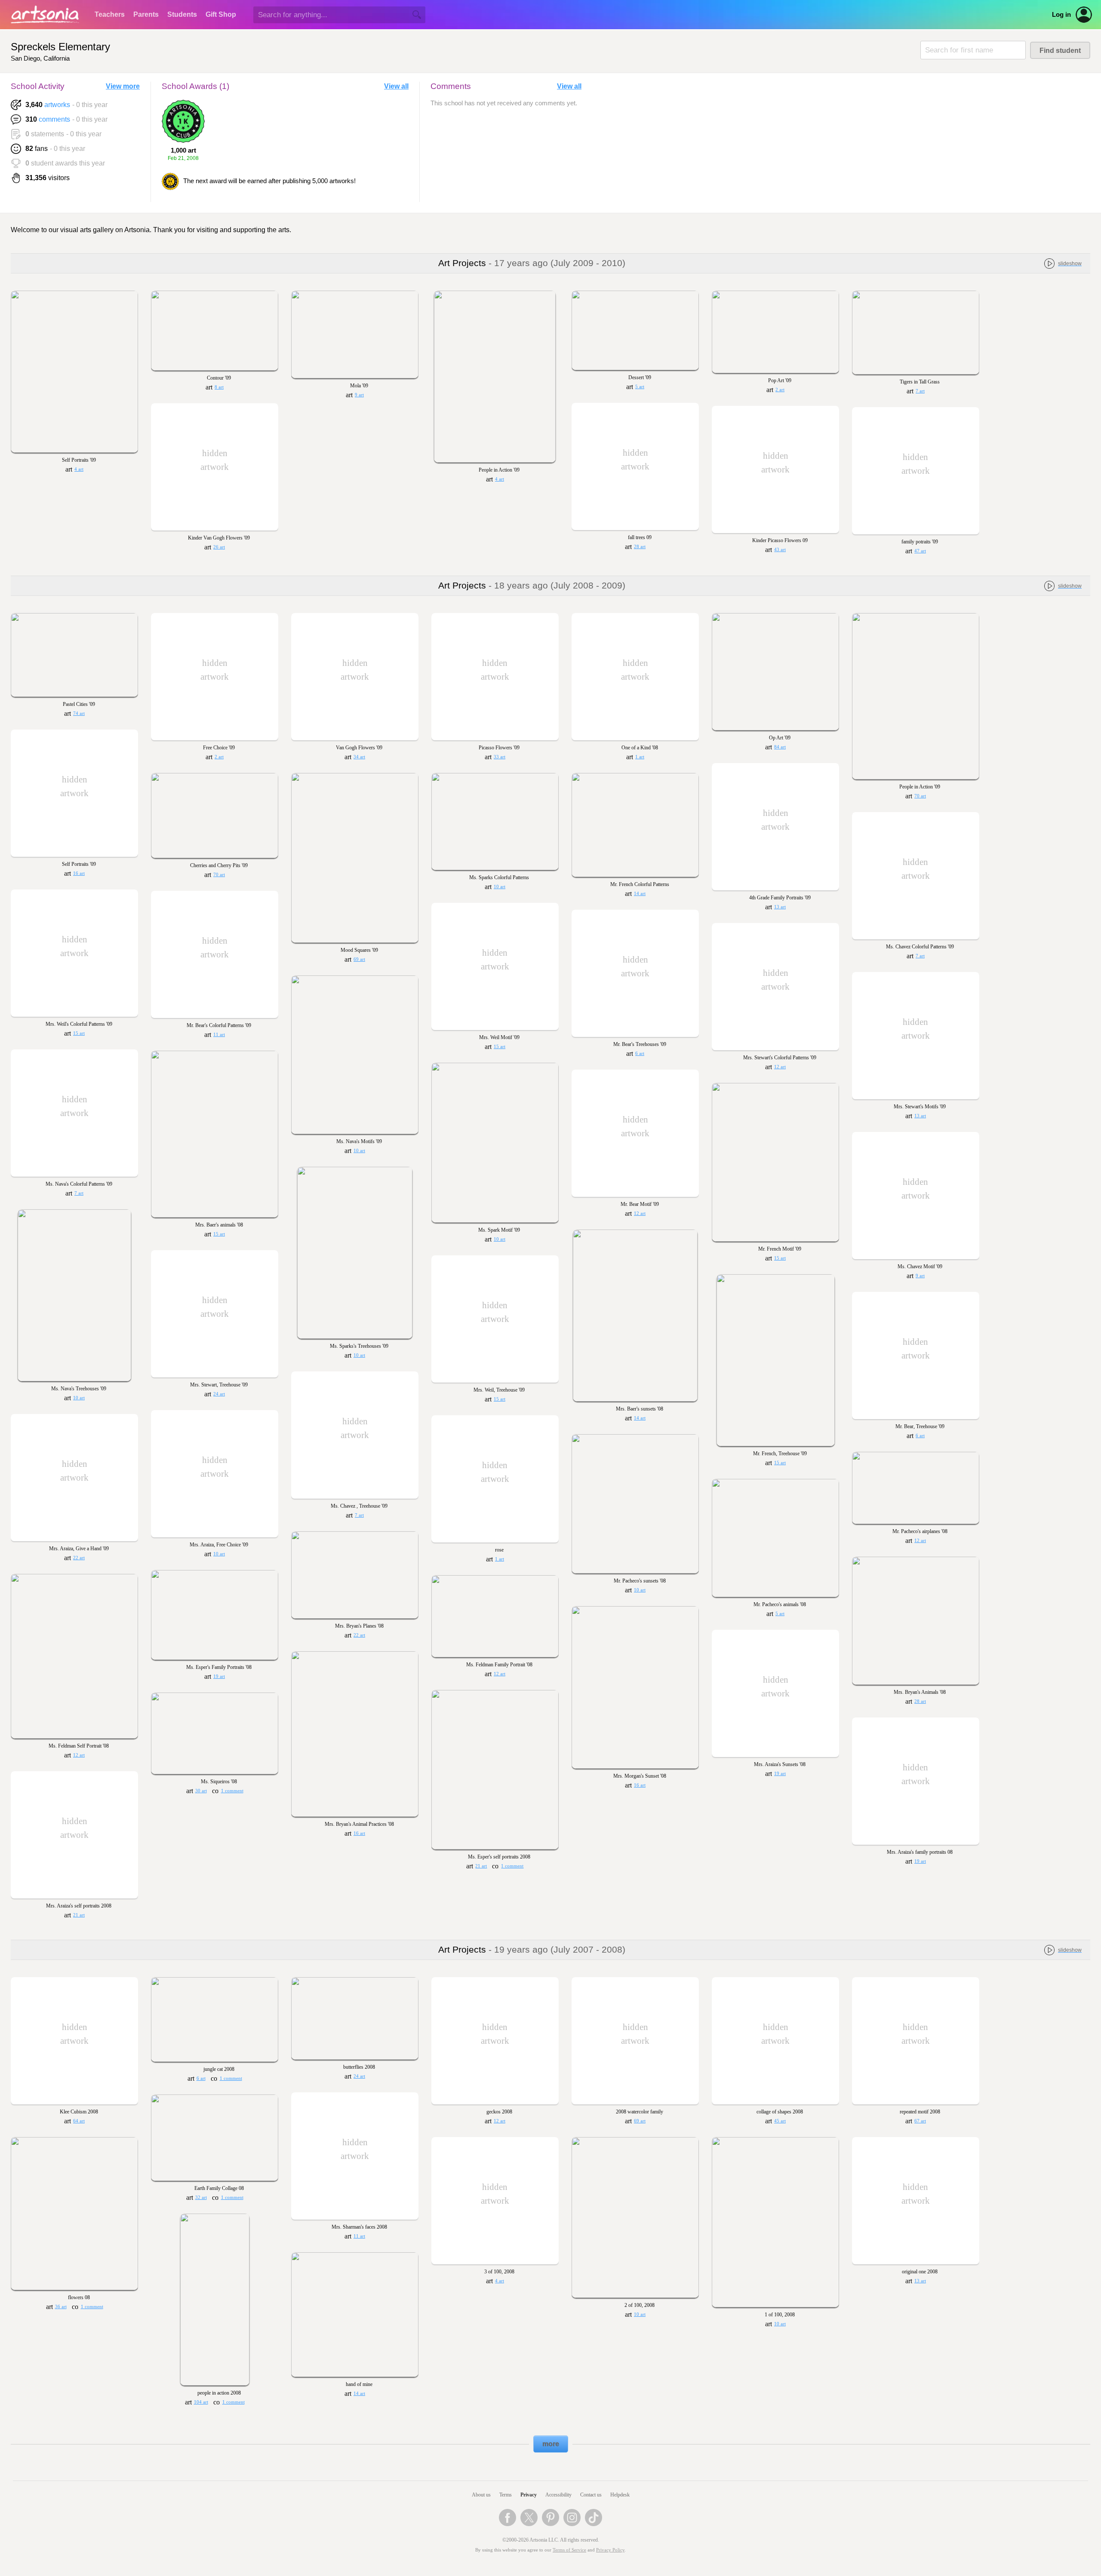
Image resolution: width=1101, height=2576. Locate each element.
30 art (201, 1791)
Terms (506, 2495)
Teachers (110, 14)
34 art (359, 757)
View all (396, 86)
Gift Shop (221, 14)
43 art (780, 550)
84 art (780, 747)
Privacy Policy (610, 2550)
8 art (219, 387)
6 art (640, 1053)
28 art (640, 547)
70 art (920, 796)
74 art (79, 713)
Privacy (529, 2495)
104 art (201, 2402)
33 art (500, 757)
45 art (780, 2121)
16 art (79, 873)
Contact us (591, 2495)
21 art (481, 1866)
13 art (780, 907)
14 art (640, 894)
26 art (219, 547)
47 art (920, 551)
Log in (1061, 15)
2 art (780, 390)
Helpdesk (620, 2495)
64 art (79, 2121)
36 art (61, 2307)
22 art (79, 1558)
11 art (219, 1035)
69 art (359, 959)
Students (182, 14)
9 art (359, 395)
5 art (640, 387)
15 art (79, 1033)
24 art (219, 1394)
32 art (201, 2197)
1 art (640, 757)
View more (123, 86)
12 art (780, 1067)
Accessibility (558, 2495)
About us (481, 2495)
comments (54, 119)
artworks (57, 105)
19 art (219, 1676)
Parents (146, 14)
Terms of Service (569, 2550)
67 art (920, 2121)
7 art (920, 391)
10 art (500, 887)
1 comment (512, 1866)
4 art (79, 469)
